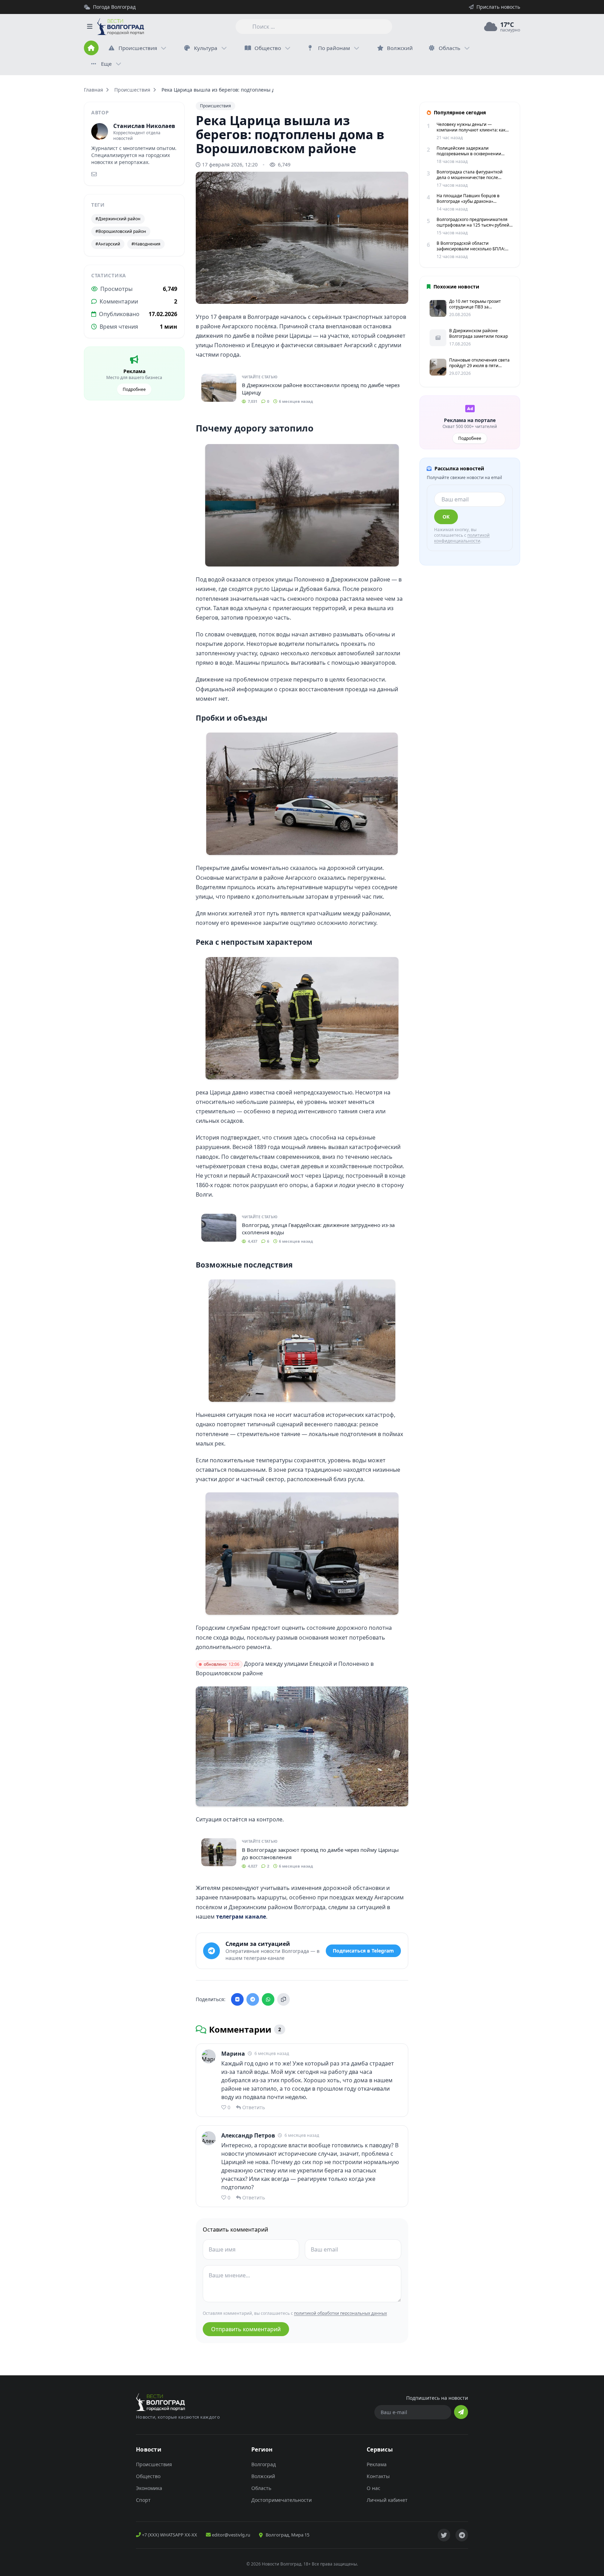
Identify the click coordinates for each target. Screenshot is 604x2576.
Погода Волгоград (114, 7)
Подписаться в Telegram (363, 1951)
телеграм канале (241, 1917)
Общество (268, 48)
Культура (206, 48)
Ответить (254, 2107)
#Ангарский (108, 244)
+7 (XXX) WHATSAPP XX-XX (169, 2535)
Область (450, 48)
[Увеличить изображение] (399, 293)
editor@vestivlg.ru (231, 2535)
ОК (446, 517)
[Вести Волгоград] (121, 27)
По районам (334, 48)
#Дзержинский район (118, 219)
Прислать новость (498, 7)
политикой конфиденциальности (462, 538)
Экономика (149, 2488)
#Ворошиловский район (121, 231)
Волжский (263, 2476)
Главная (94, 90)
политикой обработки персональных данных (340, 2313)
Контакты (378, 2476)
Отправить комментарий (246, 2329)
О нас (373, 2488)
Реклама (377, 2464)
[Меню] (89, 27)
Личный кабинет (387, 2500)
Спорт (143, 2500)
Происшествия (138, 48)
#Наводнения (146, 244)
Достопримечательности (282, 2500)
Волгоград (264, 2464)
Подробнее (134, 389)
